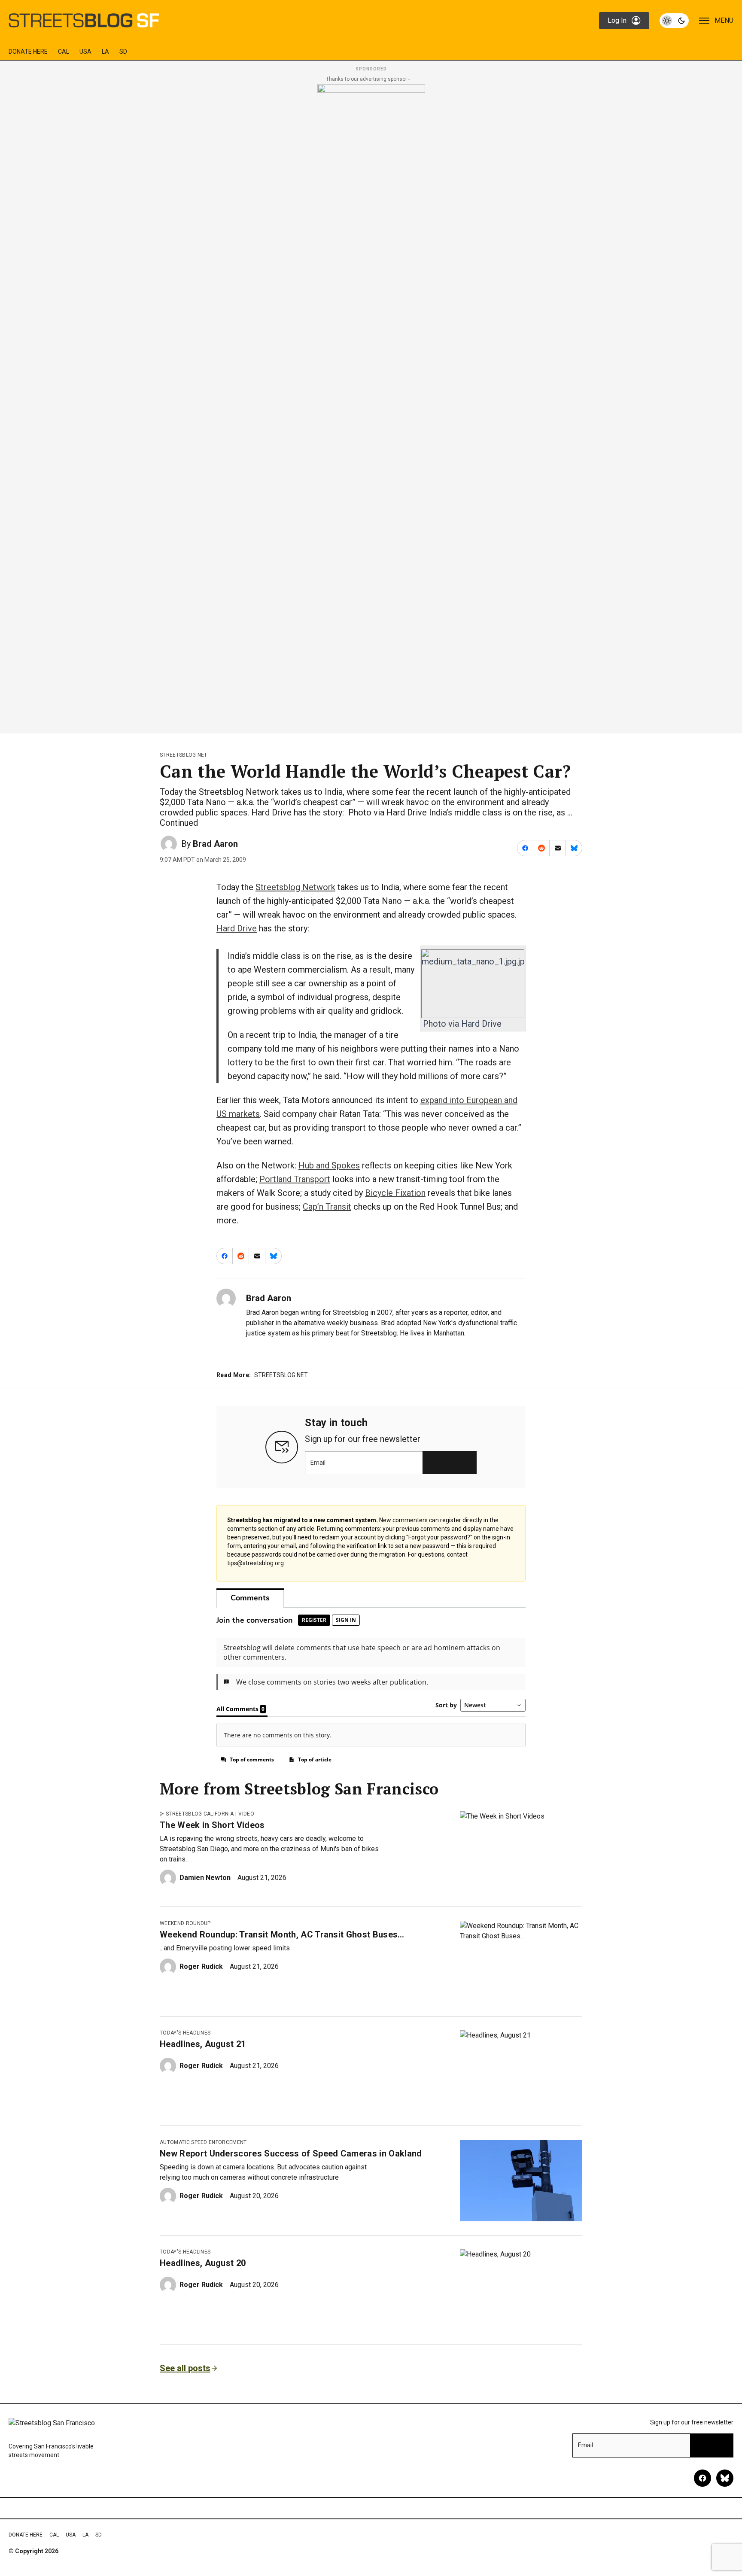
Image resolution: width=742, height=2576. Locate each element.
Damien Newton (205, 1878)
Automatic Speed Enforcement (203, 2142)
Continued (179, 823)
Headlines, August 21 (203, 2044)
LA (105, 52)
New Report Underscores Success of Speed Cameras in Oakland (291, 2153)
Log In (617, 20)
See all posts (185, 2368)
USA (85, 52)
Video (246, 1814)
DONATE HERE (28, 52)
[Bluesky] (725, 2478)
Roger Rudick (201, 1966)
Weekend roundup (185, 1923)
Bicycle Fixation (395, 1193)
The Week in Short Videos (212, 1825)
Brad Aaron (215, 844)
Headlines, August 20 (203, 2263)
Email (318, 1463)
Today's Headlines (185, 2033)
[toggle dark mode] (674, 21)
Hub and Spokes (329, 1165)
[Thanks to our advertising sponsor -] (371, 406)
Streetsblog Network (295, 887)
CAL (64, 52)
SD (123, 52)
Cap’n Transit (327, 1207)
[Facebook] (702, 2478)
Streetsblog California (200, 1814)
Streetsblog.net (184, 755)
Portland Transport (295, 1179)
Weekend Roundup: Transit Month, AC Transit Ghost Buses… (282, 1934)
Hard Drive (237, 928)
